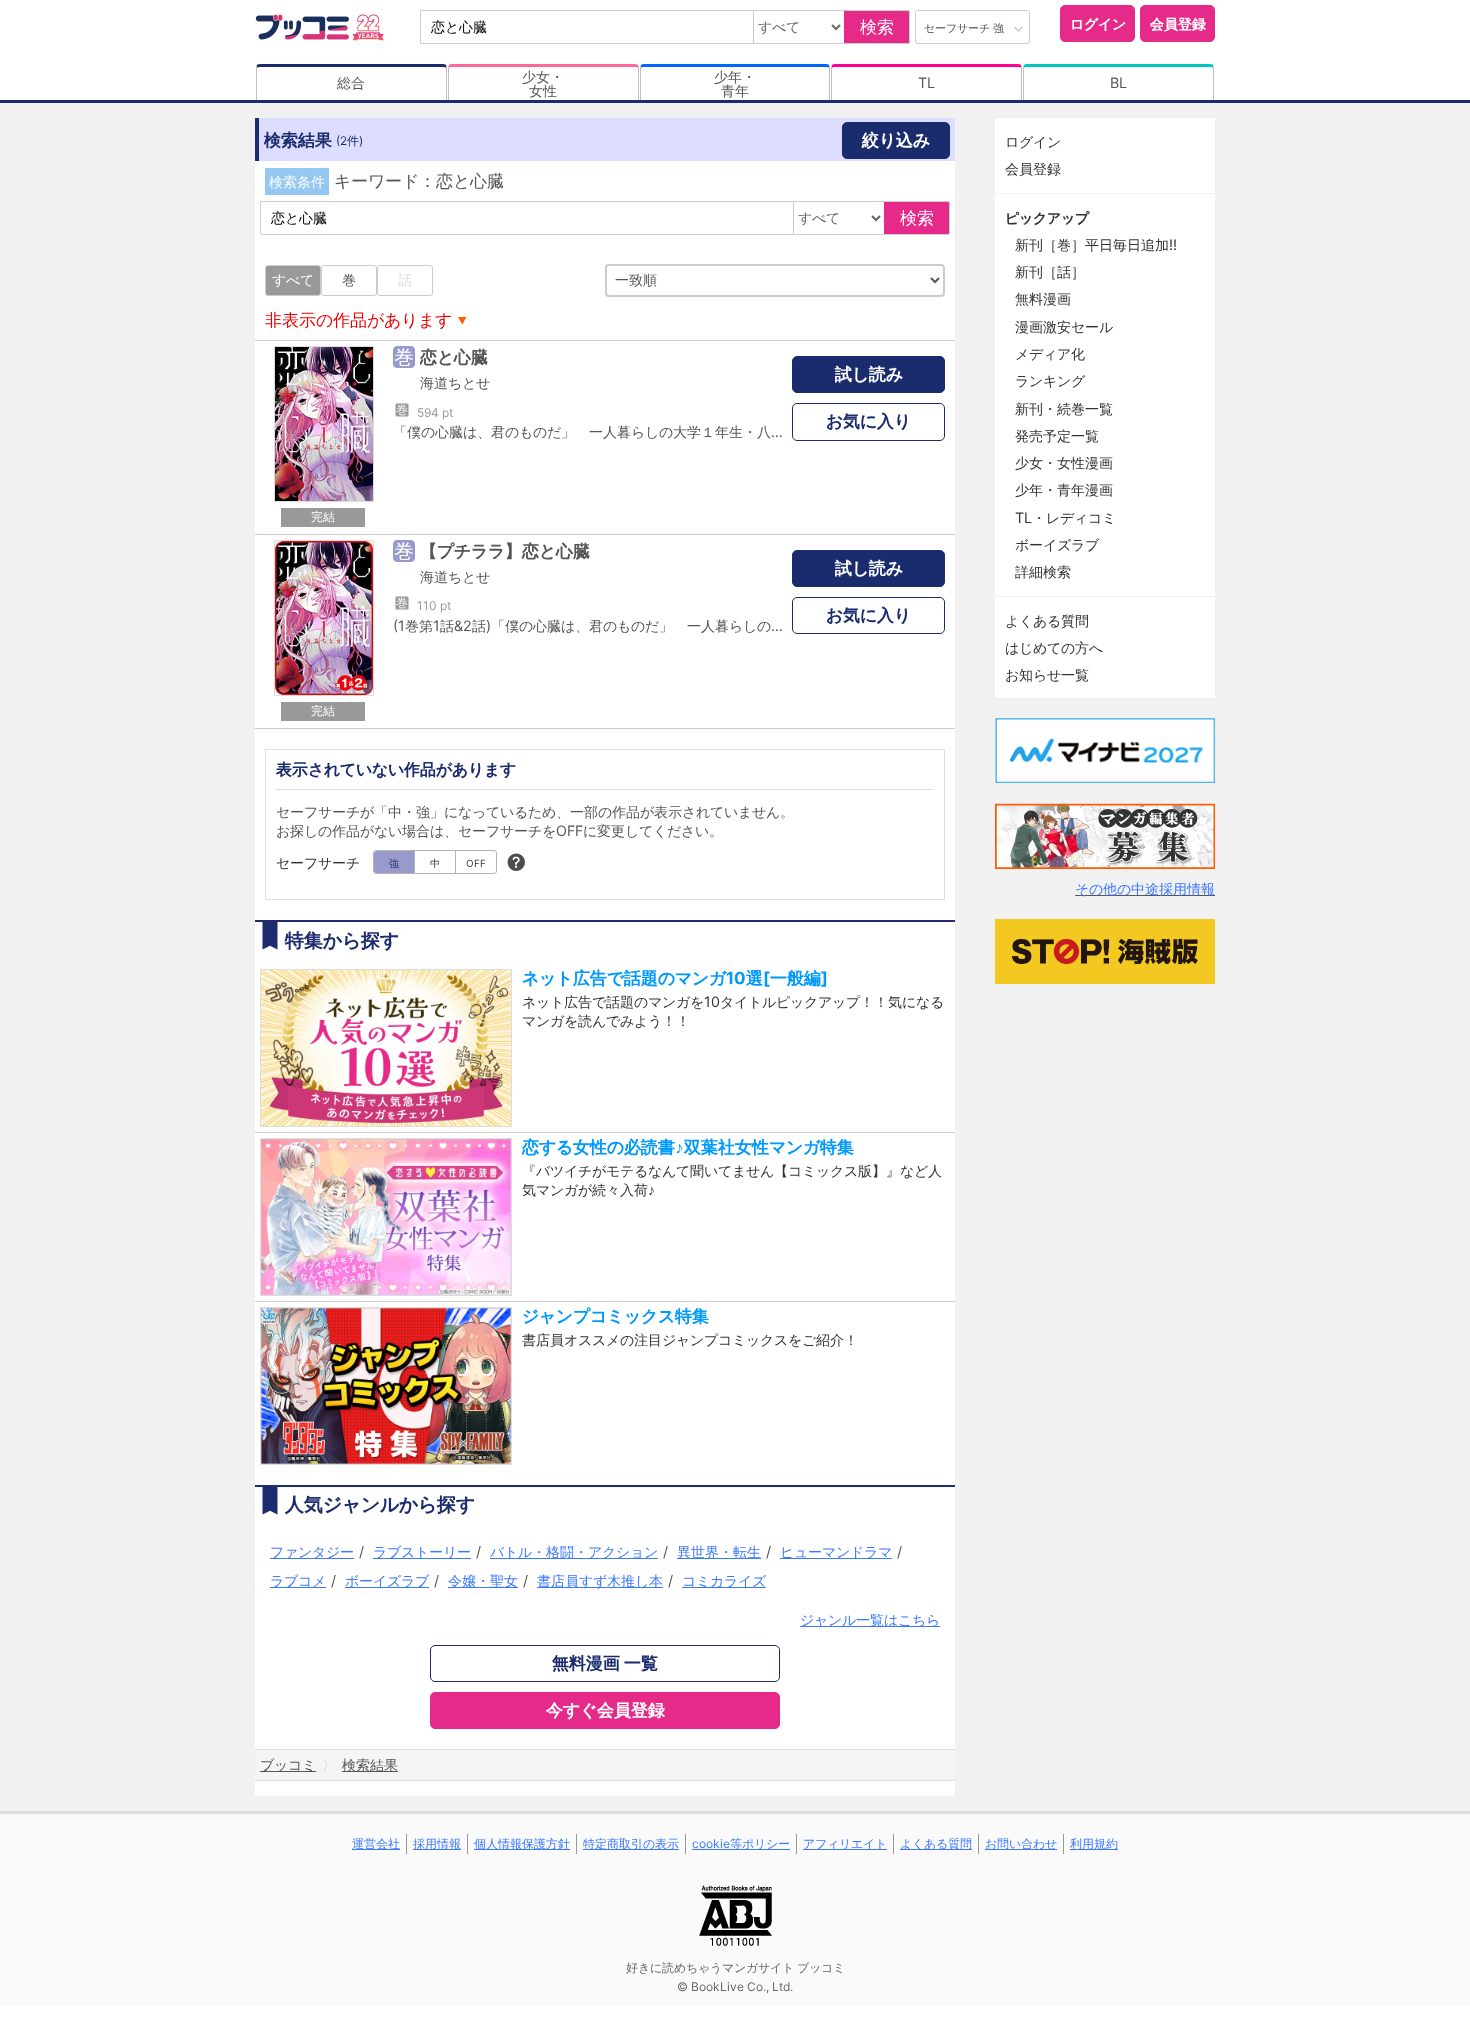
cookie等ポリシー (741, 1843)
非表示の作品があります (358, 320)
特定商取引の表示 (631, 1843)
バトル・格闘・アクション (574, 1551)
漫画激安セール (1064, 326)
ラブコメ (298, 1580)
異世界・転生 (719, 1551)
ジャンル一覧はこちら (870, 1619)
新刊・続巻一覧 (1064, 408)
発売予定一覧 (1057, 435)
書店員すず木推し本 (600, 1580)
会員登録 (1178, 23)
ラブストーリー (422, 1551)
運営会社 (376, 1843)
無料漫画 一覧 (605, 1663)
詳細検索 (1043, 571)
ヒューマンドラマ (836, 1551)
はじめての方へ (1054, 647)
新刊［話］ (1050, 271)
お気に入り (868, 421)
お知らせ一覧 (1047, 674)
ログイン (1098, 23)
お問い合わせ (1021, 1843)
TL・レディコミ (1065, 517)
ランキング (1050, 380)
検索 (877, 27)
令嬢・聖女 (483, 1580)
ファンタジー (312, 1551)
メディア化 (1050, 353)
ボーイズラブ (387, 1580)
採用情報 (437, 1843)
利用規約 (1094, 1843)
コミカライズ (724, 1580)
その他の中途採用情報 (1145, 888)
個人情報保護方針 (522, 1843)
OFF (476, 863)
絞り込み (896, 140)
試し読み (869, 374)
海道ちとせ (455, 382)
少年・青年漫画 (1064, 489)
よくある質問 (1047, 620)
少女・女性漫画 (1064, 462)
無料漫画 (1043, 298)
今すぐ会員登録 (605, 1710)
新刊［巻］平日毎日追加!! (1096, 244)
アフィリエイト (845, 1843)
